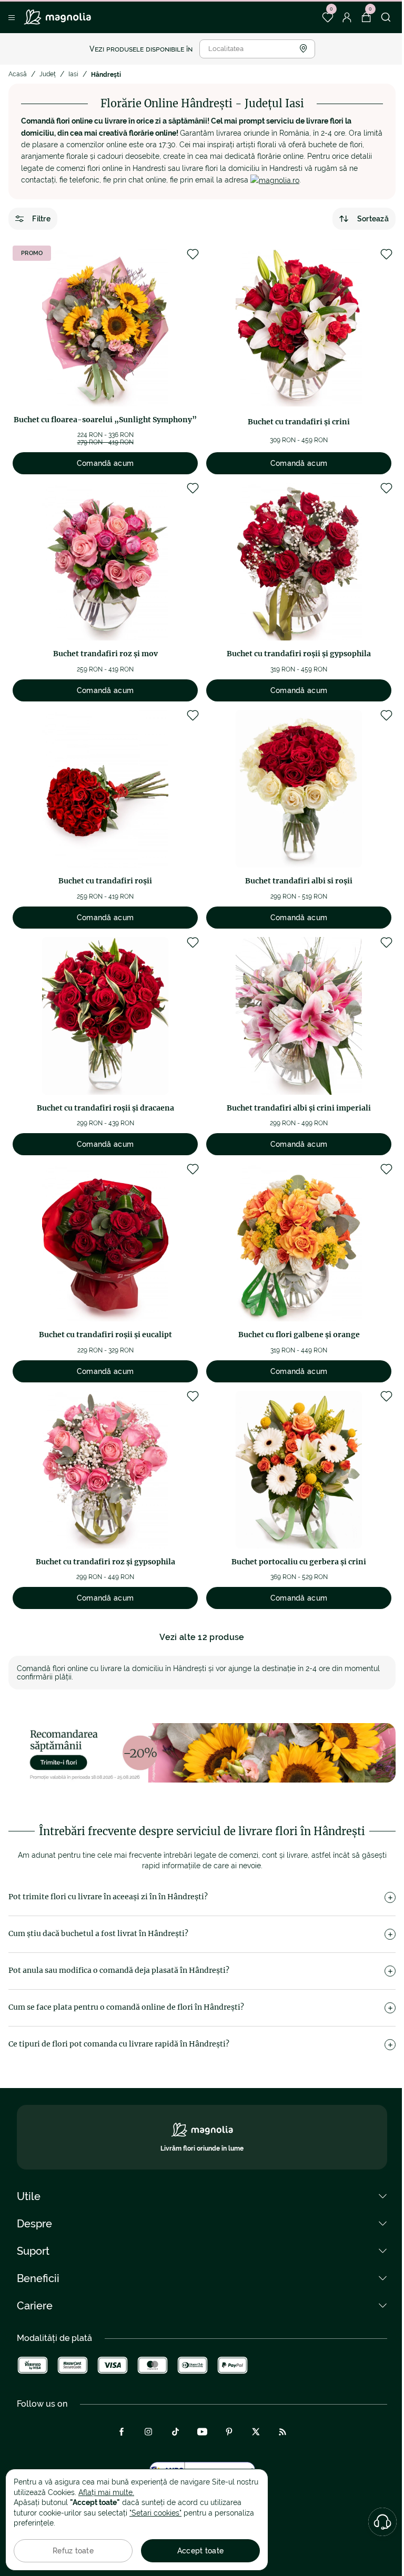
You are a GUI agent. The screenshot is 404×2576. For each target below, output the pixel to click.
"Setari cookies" (155, 2513)
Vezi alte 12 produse (202, 1637)
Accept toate (200, 2551)
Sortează (373, 219)
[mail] (275, 180)
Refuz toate (73, 2551)
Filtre (41, 219)
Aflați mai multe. (106, 2492)
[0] (327, 17)
